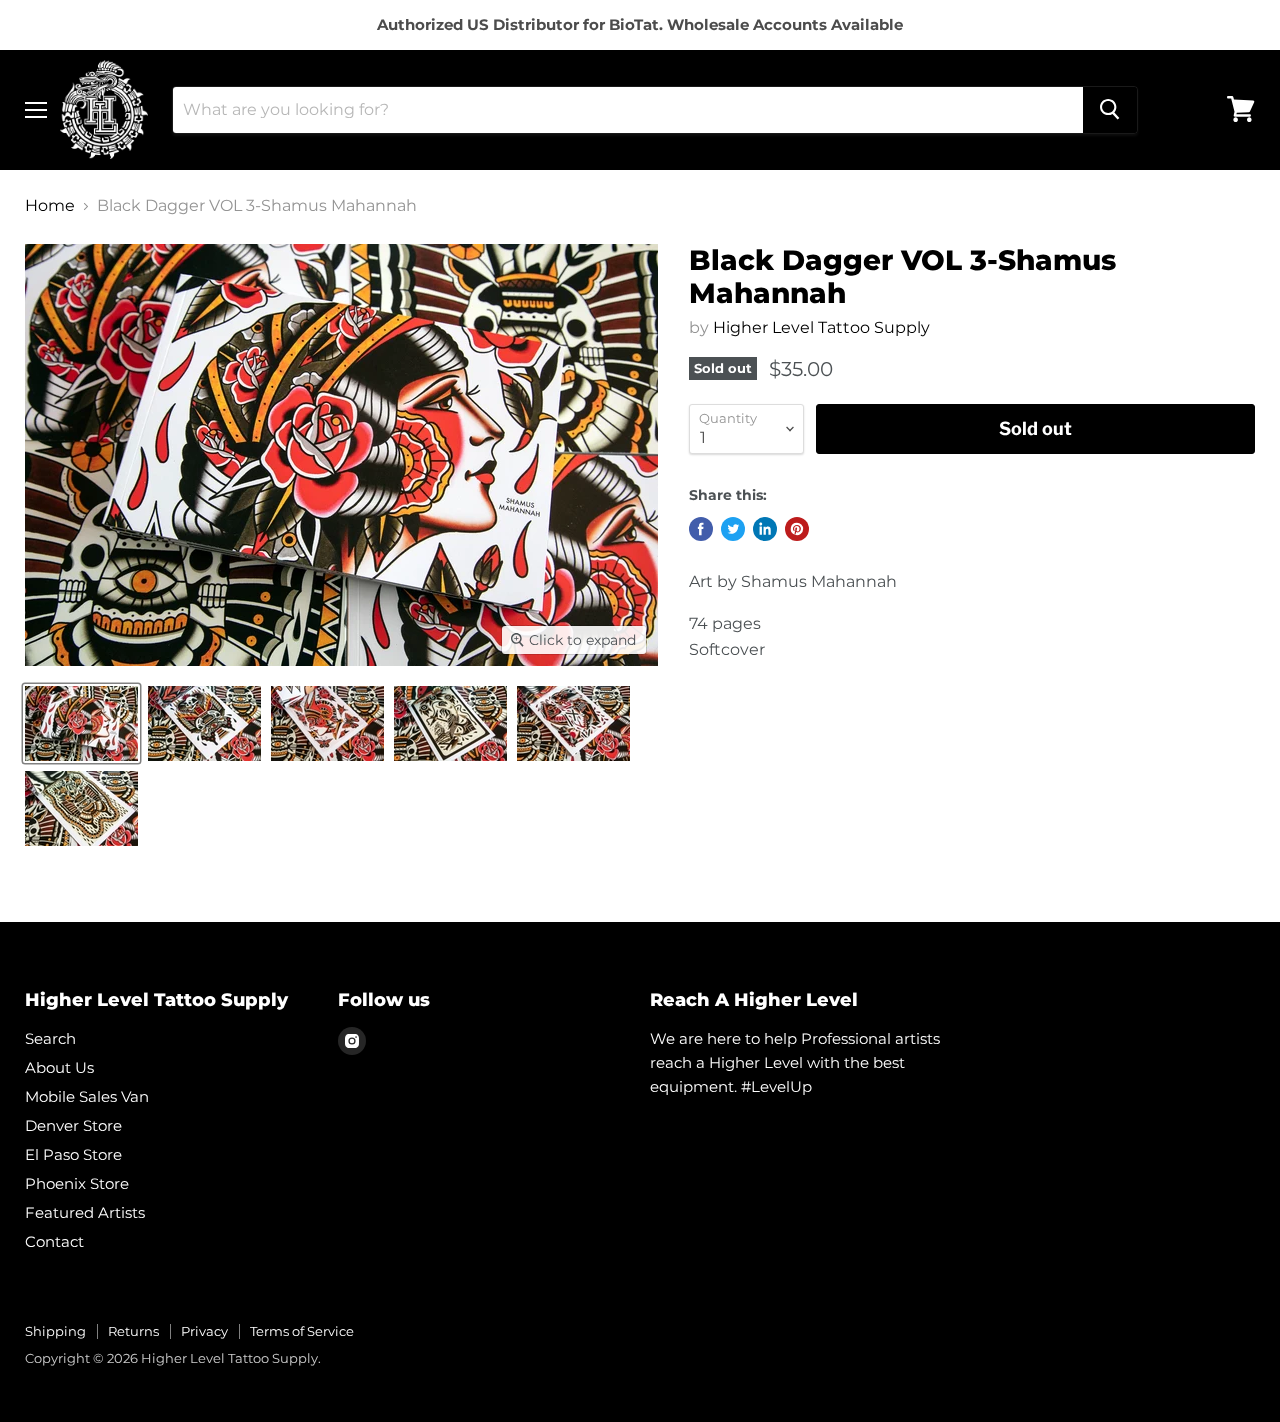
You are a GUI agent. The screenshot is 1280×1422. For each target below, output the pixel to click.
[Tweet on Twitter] (733, 529)
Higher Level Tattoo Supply (821, 327)
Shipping (55, 1331)
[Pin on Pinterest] (797, 529)
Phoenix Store (77, 1183)
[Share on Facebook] (701, 529)
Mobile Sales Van (87, 1096)
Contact (54, 1241)
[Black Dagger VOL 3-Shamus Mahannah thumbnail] (81, 723)
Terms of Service (302, 1331)
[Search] (1110, 109)
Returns (133, 1331)
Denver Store (73, 1125)
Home (50, 206)
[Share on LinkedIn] (765, 529)
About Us (59, 1067)
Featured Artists (85, 1212)
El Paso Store (73, 1154)
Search (50, 1038)
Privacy (204, 1331)
